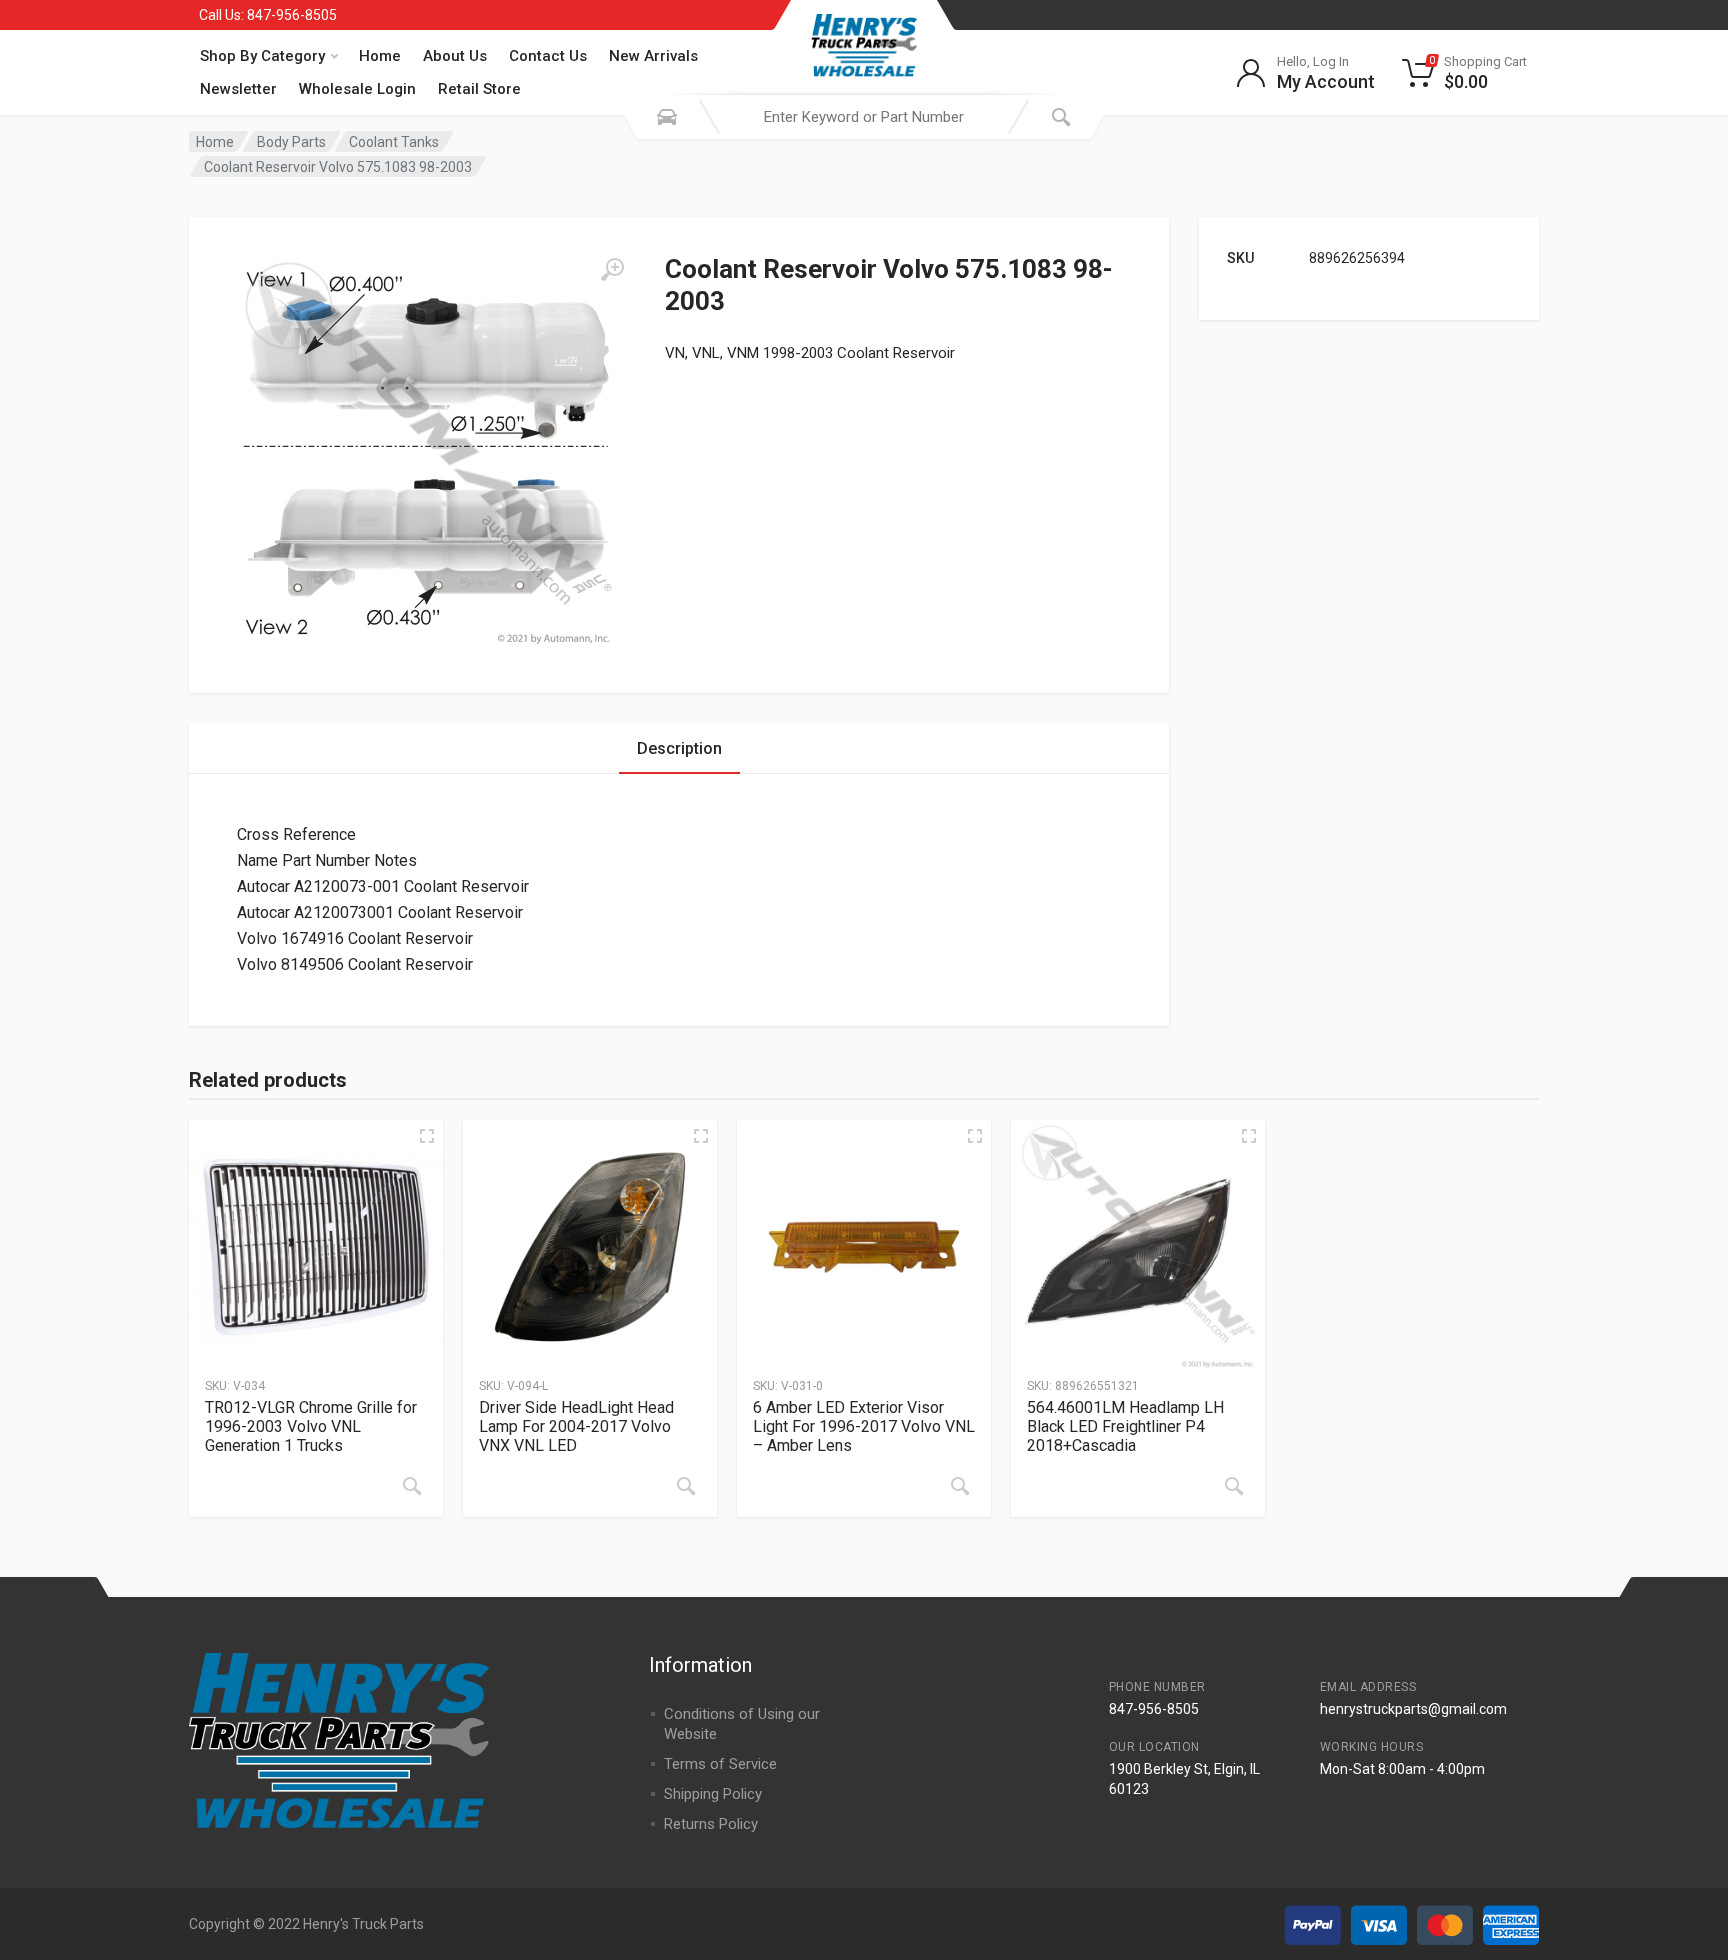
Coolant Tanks (394, 142)
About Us (455, 56)
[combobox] (864, 117)
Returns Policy (711, 1824)
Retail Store (479, 89)
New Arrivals (653, 56)
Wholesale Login (357, 89)
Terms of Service (720, 1764)
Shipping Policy (713, 1794)
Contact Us (548, 56)
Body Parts (291, 142)
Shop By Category (262, 56)
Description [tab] (679, 748)
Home (380, 56)
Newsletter (238, 89)
